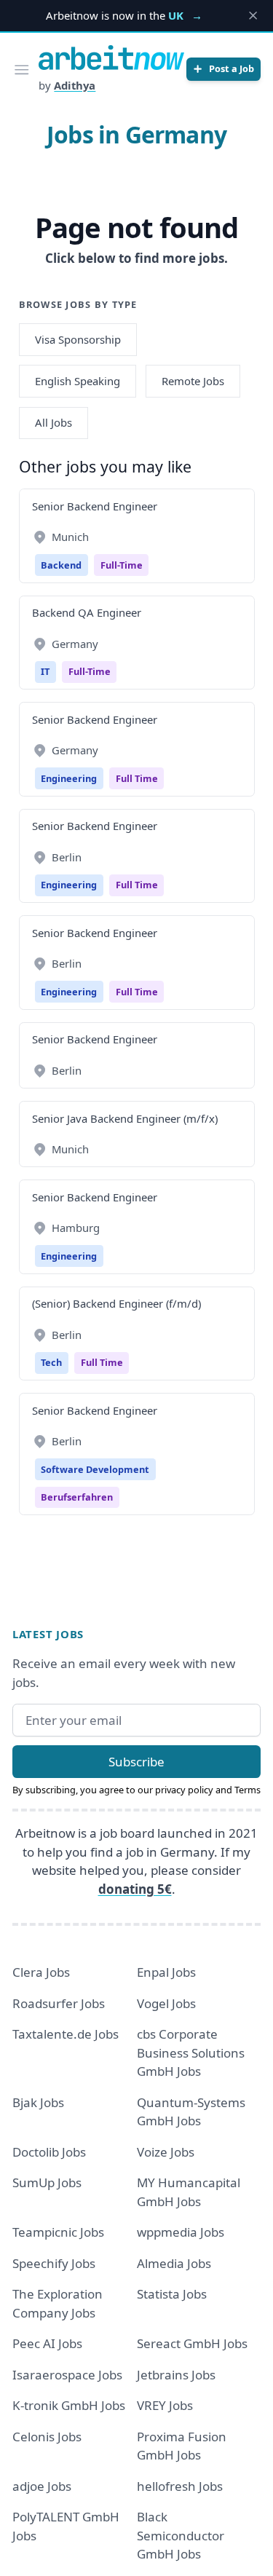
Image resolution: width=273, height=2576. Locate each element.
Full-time (122, 565)
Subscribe (136, 1762)
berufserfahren (77, 1497)
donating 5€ (135, 1889)
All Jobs (54, 422)
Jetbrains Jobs (176, 2375)
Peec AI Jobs (47, 2343)
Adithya (75, 85)
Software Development (95, 1469)
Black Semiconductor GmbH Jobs (181, 2535)
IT (45, 671)
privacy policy (184, 1790)
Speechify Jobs (54, 2263)
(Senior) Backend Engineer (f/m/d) (116, 1303)
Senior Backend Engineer (95, 506)
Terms (248, 1790)
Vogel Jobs (166, 2003)
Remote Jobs (193, 381)
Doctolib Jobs (49, 2152)
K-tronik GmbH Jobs (69, 2405)
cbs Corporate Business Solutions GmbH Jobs (191, 2052)
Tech (51, 1362)
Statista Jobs (172, 2294)
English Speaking (78, 381)
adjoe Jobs (42, 2486)
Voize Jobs (166, 2152)
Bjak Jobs (38, 2102)
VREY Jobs (165, 2405)
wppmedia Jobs (181, 2232)
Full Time (137, 778)
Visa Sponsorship (78, 339)
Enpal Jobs (166, 1972)
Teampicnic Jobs (58, 2232)
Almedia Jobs (174, 2263)
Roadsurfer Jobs (59, 2003)
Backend (61, 565)
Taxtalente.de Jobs (66, 2034)
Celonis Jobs (47, 2437)
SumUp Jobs (47, 2182)
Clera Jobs (41, 1972)
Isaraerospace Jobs (67, 2375)
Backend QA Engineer (87, 612)
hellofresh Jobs (180, 2486)
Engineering (69, 778)
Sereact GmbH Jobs (192, 2343)
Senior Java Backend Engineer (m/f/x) (125, 1118)
